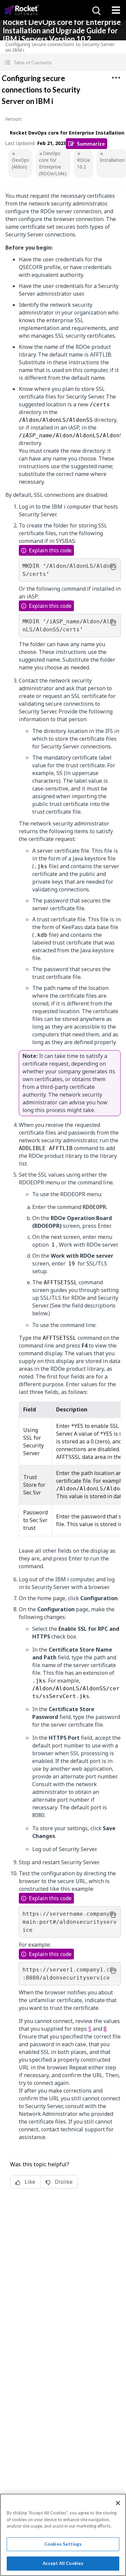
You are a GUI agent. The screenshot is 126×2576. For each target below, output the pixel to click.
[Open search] (96, 10)
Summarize (91, 143)
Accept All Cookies (63, 2563)
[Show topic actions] (116, 78)
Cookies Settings (63, 2544)
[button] (63, 62)
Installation (112, 160)
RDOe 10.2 (83, 163)
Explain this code (50, 550)
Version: (14, 119)
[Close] (118, 2503)
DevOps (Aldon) (20, 163)
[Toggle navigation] (116, 10)
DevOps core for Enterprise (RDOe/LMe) (53, 163)
